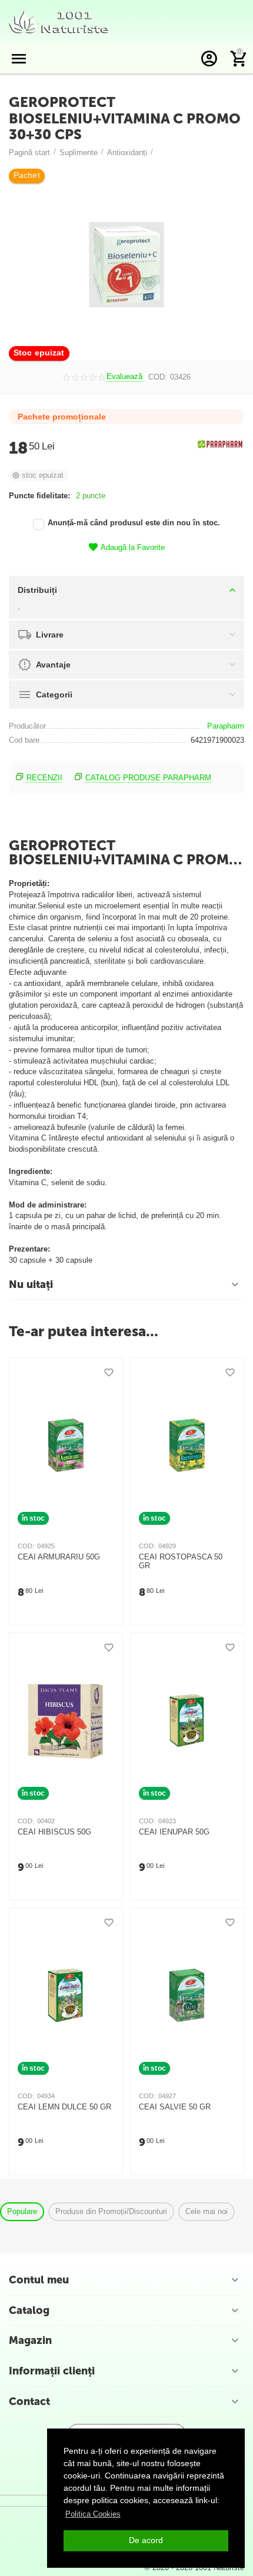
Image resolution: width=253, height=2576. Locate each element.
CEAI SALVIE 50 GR (175, 2107)
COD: (158, 377)
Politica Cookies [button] (93, 2514)
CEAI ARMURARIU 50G (59, 1557)
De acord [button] (146, 2540)
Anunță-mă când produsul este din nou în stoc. (134, 523)
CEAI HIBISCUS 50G (54, 1832)
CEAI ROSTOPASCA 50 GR (181, 1562)
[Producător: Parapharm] (221, 444)
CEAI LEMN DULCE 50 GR (64, 2107)
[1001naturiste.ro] (59, 21)
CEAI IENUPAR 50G (174, 1832)
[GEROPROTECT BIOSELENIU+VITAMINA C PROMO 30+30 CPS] (126, 265)
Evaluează (124, 377)
